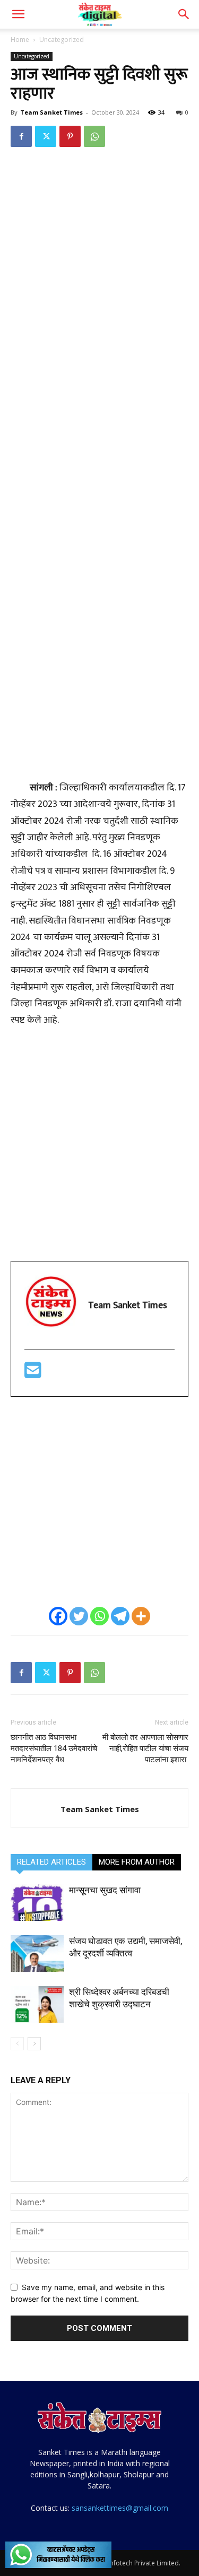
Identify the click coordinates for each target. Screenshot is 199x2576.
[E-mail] (33, 1374)
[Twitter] (46, 136)
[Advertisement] (99, 261)
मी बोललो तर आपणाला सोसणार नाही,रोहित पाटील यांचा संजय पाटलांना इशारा (145, 1748)
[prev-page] (17, 2044)
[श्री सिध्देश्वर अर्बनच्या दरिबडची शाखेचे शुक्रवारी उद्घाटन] (37, 2004)
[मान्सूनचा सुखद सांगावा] (37, 1903)
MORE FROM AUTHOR (137, 1862)
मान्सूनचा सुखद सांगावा (106, 1890)
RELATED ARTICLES (51, 1862)
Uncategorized (62, 40)
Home (20, 40)
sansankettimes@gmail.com (120, 2508)
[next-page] (34, 2044)
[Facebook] (21, 136)
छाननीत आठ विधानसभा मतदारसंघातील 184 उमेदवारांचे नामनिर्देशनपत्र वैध (54, 1748)
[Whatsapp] (99, 1616)
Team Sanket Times (51, 112)
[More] (141, 1616)
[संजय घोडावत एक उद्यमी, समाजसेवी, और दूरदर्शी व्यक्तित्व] (37, 1953)
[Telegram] (120, 1616)
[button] (18, 14)
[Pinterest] (70, 136)
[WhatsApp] (94, 136)
